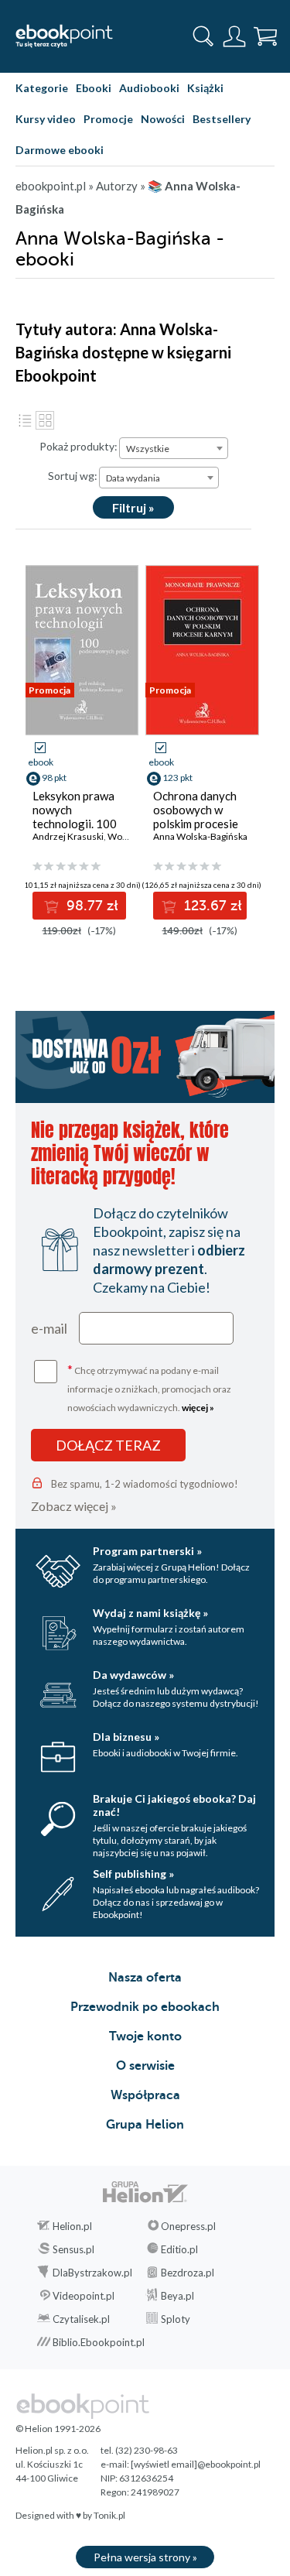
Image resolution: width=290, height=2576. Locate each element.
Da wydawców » (133, 1675)
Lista (25, 420)
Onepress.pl (188, 2226)
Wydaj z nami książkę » (150, 1613)
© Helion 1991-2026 (58, 2429)
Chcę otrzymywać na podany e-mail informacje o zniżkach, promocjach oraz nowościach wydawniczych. (149, 1387)
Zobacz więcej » (74, 1506)
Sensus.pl (73, 2249)
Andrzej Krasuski (68, 836)
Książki (205, 88)
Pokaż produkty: (78, 446)
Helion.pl (72, 2226)
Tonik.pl (109, 2515)
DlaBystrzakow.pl (92, 2273)
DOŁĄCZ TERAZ (108, 1445)
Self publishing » (133, 1874)
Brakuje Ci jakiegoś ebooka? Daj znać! (174, 1805)
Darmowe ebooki (60, 150)
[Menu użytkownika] (234, 36)
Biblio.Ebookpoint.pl (99, 2342)
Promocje (108, 119)
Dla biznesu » (126, 1737)
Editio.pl (179, 2249)
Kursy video (46, 119)
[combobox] (174, 448)
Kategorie (42, 88)
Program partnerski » (147, 1551)
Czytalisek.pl (81, 2319)
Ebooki (94, 88)
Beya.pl (177, 2296)
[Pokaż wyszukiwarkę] (203, 36)
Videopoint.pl (84, 2296)
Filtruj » (133, 507)
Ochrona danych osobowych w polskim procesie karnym (196, 817)
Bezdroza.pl (188, 2273)
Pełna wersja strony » (145, 2557)
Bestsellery (222, 119)
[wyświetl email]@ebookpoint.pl (196, 2464)
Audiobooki (149, 88)
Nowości (163, 119)
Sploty (176, 2319)
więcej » (198, 1408)
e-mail (49, 1328)
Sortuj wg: (73, 476)
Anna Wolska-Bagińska (200, 836)
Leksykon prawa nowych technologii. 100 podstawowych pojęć (75, 824)
